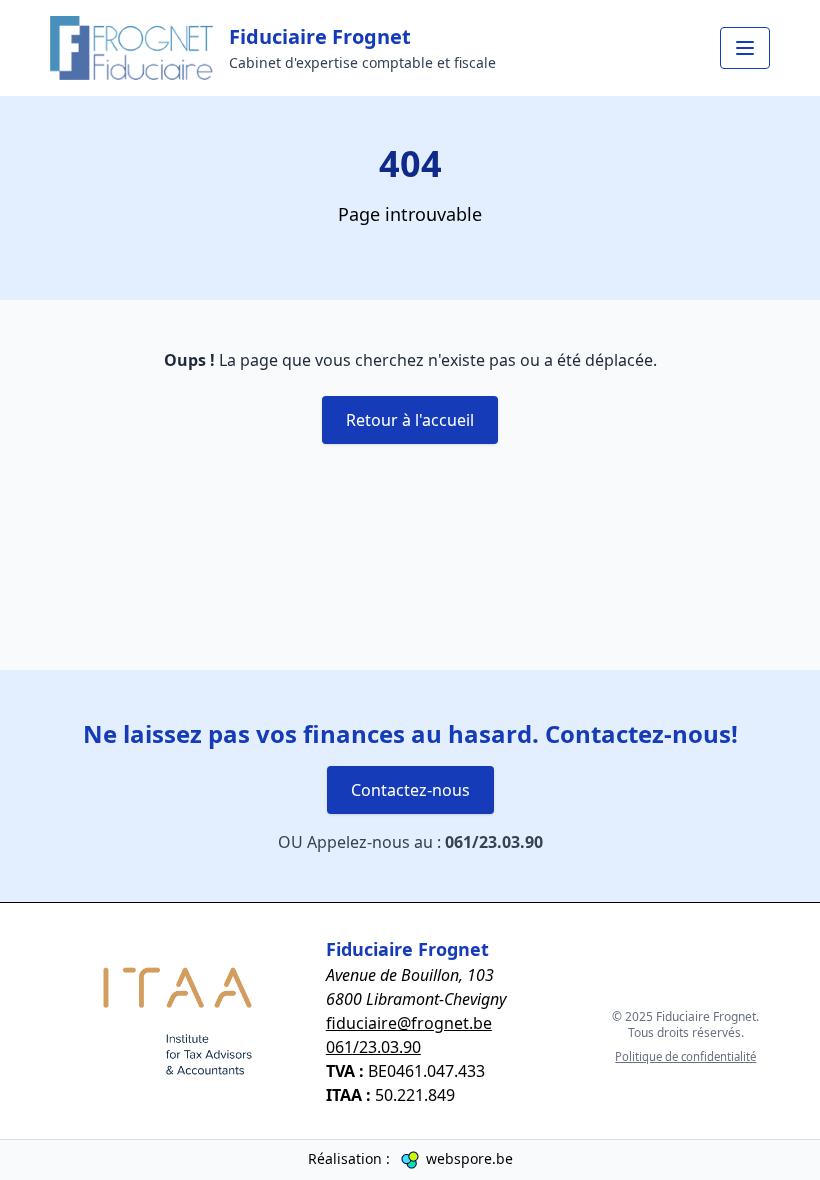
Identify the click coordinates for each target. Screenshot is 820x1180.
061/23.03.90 (494, 842)
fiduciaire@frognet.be (409, 1023)
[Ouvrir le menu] (745, 48)
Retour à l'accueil (410, 420)
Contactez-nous (410, 790)
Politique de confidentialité (685, 1056)
